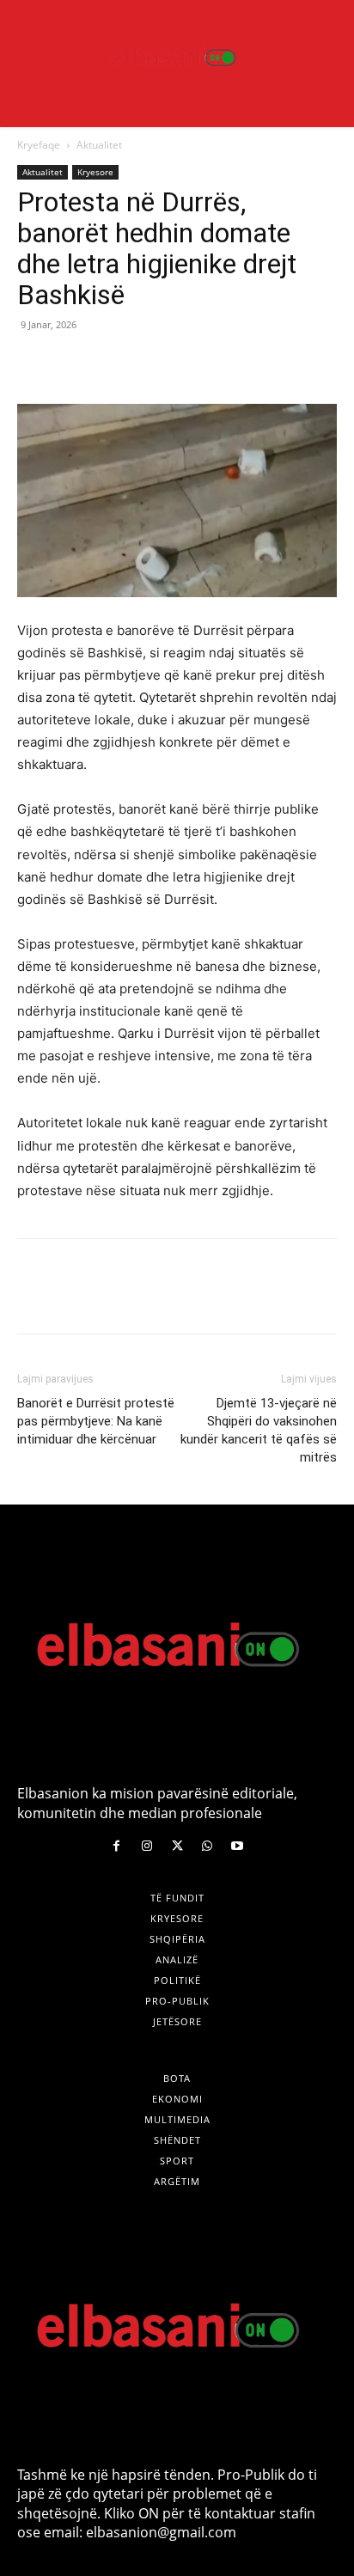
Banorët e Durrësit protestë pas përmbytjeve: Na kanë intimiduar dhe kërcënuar (96, 1421)
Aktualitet (99, 145)
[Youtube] (238, 1846)
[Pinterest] (113, 363)
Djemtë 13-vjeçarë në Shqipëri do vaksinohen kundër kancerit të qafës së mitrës (259, 1430)
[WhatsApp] (153, 363)
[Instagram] (146, 1846)
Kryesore (95, 172)
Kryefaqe (39, 145)
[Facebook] (34, 363)
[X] (74, 363)
